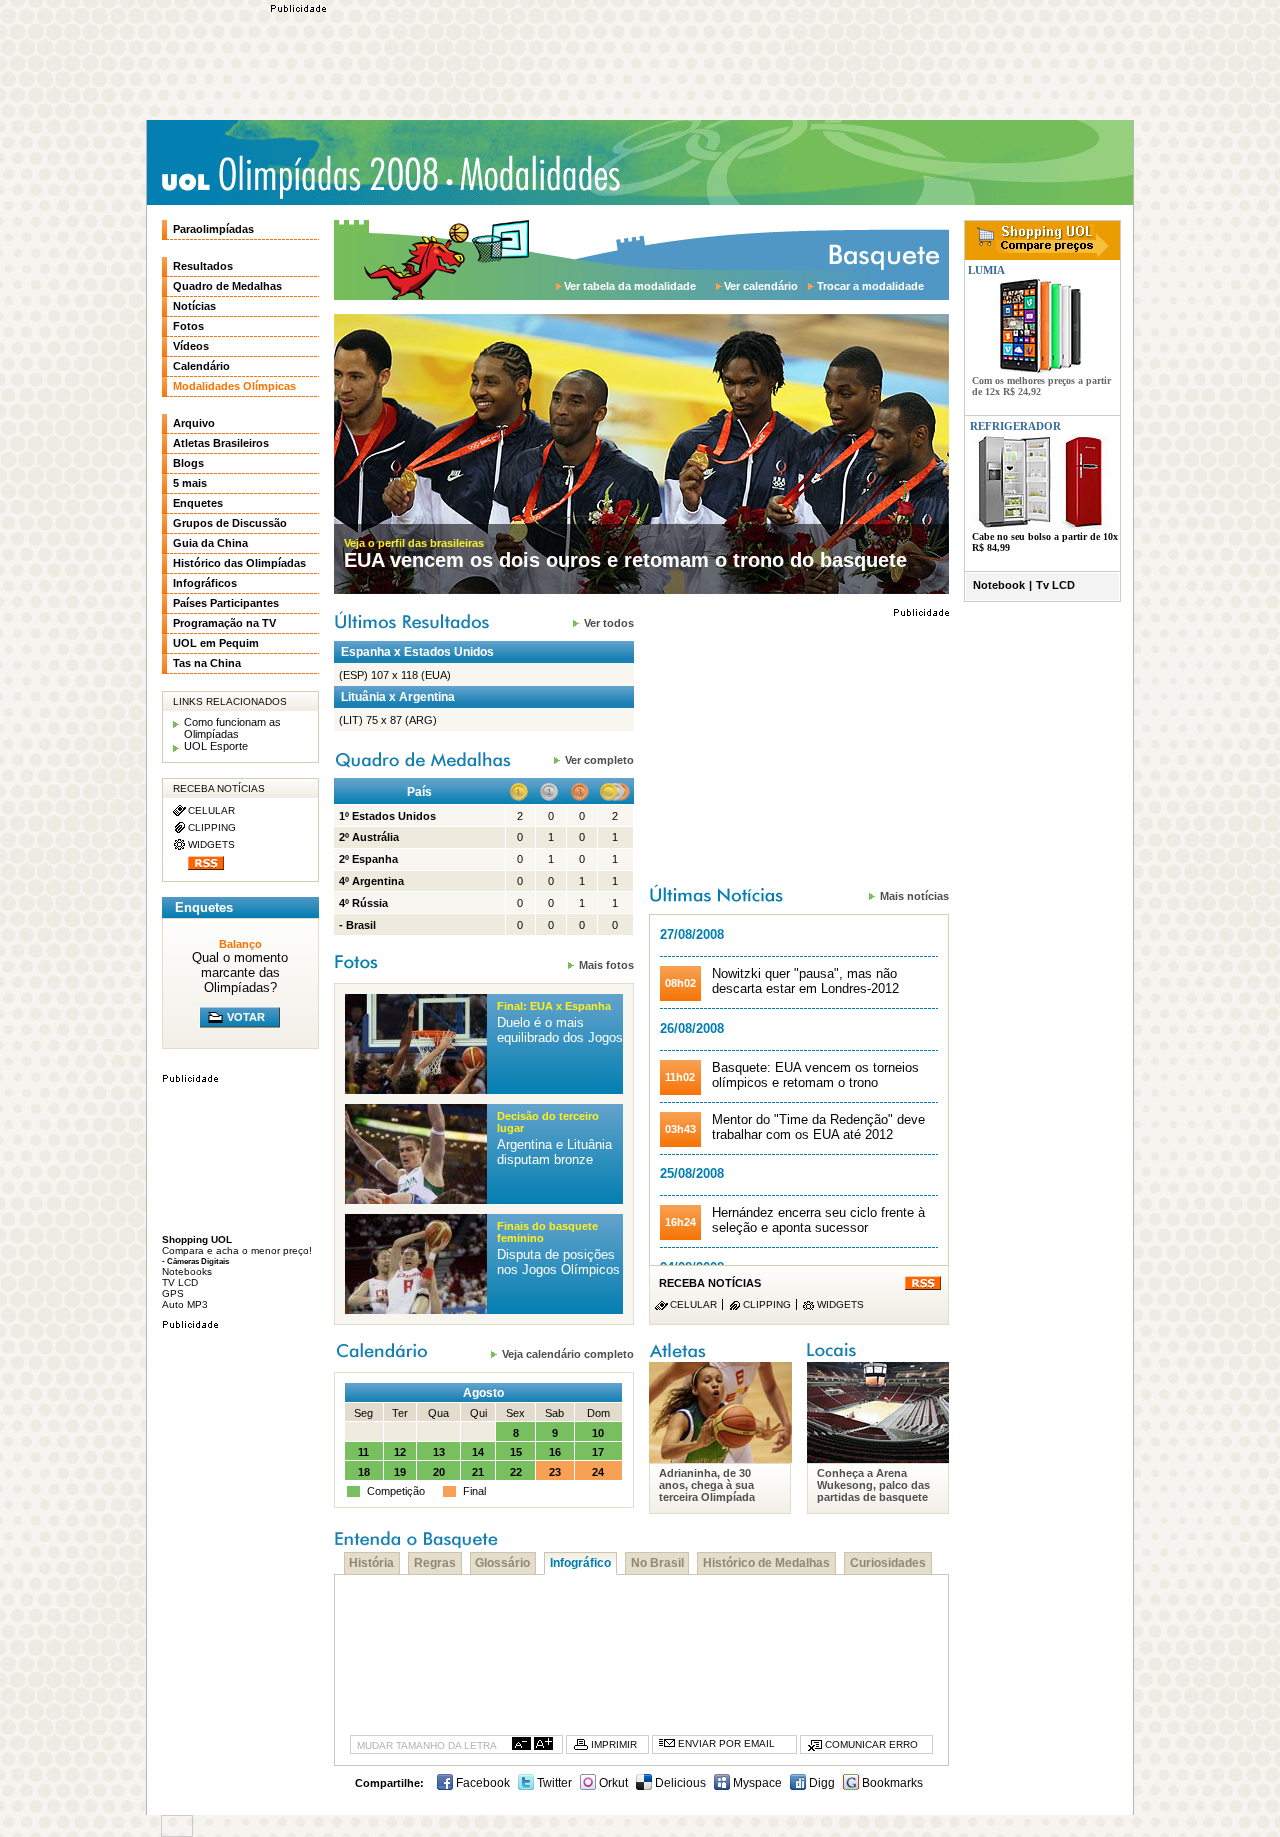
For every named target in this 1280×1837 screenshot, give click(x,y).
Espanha (375, 859)
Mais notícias (914, 895)
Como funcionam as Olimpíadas (232, 728)
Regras (435, 1563)
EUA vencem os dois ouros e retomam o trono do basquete (625, 560)
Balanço (240, 944)
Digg (820, 1783)
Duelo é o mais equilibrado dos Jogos (560, 1030)
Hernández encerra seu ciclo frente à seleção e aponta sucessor (818, 1220)
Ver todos (609, 622)
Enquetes (198, 503)
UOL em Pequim (216, 643)
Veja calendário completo (568, 1353)
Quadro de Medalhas (227, 286)
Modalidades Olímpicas (540, 174)
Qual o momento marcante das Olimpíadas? (240, 972)
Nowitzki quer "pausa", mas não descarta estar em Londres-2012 (805, 981)
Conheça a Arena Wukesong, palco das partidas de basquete (873, 1485)
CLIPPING (767, 1304)
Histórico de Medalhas (766, 1563)
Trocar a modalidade (870, 286)
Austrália (375, 837)
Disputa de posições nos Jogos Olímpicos (558, 1262)
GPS (173, 1293)
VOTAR (246, 1017)
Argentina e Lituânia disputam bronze (554, 1152)
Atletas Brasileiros (221, 443)
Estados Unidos (394, 816)
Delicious (679, 1783)
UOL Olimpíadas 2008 (299, 176)
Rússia (370, 903)
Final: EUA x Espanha (554, 1006)
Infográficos (205, 583)
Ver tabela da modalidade (630, 286)
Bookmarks (891, 1783)
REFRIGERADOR (1015, 426)
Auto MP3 (185, 1304)
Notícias (194, 306)
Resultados (203, 266)
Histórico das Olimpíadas (239, 563)
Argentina (378, 881)
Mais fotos (606, 964)
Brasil (361, 925)
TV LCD (180, 1282)
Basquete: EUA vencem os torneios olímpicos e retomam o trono (815, 1075)
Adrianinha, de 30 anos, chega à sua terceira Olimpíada (707, 1485)
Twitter (553, 1783)
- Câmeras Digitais (195, 1261)
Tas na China (207, 663)
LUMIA (985, 270)
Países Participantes (226, 603)
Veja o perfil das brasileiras (414, 543)
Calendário (201, 366)
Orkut (612, 1783)
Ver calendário (761, 286)
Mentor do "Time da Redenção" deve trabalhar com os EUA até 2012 (818, 1127)
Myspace (756, 1783)
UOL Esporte (216, 746)
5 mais (190, 483)
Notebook (999, 585)
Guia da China (210, 543)
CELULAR (693, 1304)
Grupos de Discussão (230, 523)
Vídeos (191, 346)
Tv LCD (1055, 585)
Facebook (481, 1783)
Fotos (188, 326)
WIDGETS (840, 1304)
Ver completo (599, 759)
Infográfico (580, 1563)
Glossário (502, 1563)
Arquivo (194, 423)
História (371, 1563)
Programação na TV (224, 623)
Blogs (188, 463)
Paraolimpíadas (213, 229)
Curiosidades (888, 1563)
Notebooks (187, 1271)
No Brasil (657, 1563)
